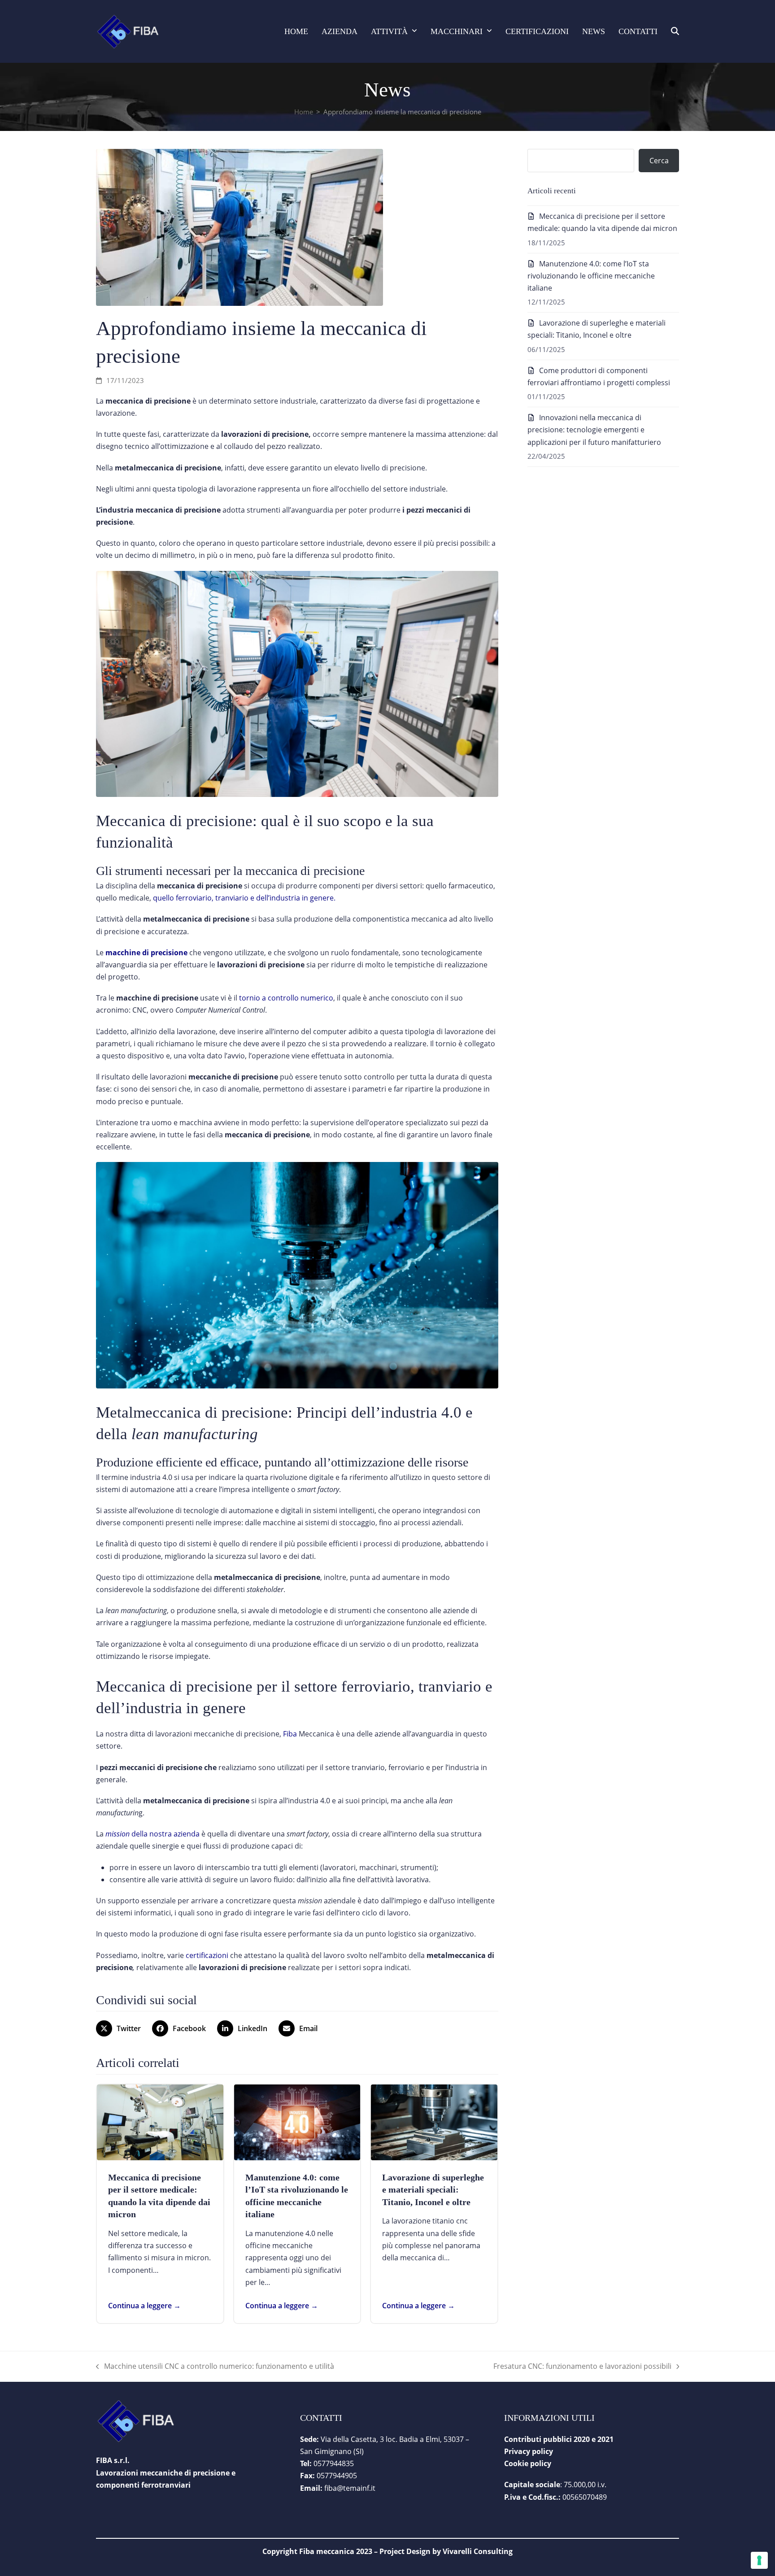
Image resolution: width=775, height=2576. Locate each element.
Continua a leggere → (144, 2306)
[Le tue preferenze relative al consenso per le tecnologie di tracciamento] (759, 2560)
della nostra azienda (152, 1834)
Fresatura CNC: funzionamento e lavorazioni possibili (582, 2367)
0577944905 (337, 2476)
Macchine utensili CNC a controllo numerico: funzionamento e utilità (215, 2367)
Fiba (290, 1734)
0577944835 (334, 2463)
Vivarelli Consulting (478, 2551)
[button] (675, 31)
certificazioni (207, 1955)
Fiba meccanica (327, 2551)
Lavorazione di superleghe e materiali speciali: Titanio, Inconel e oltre (433, 2190)
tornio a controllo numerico (286, 998)
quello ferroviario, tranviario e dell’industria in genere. (244, 898)
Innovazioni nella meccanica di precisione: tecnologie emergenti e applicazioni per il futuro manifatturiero (594, 430)
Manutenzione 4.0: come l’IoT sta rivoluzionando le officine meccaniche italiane (591, 276)
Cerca (659, 161)
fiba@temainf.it (350, 2488)
